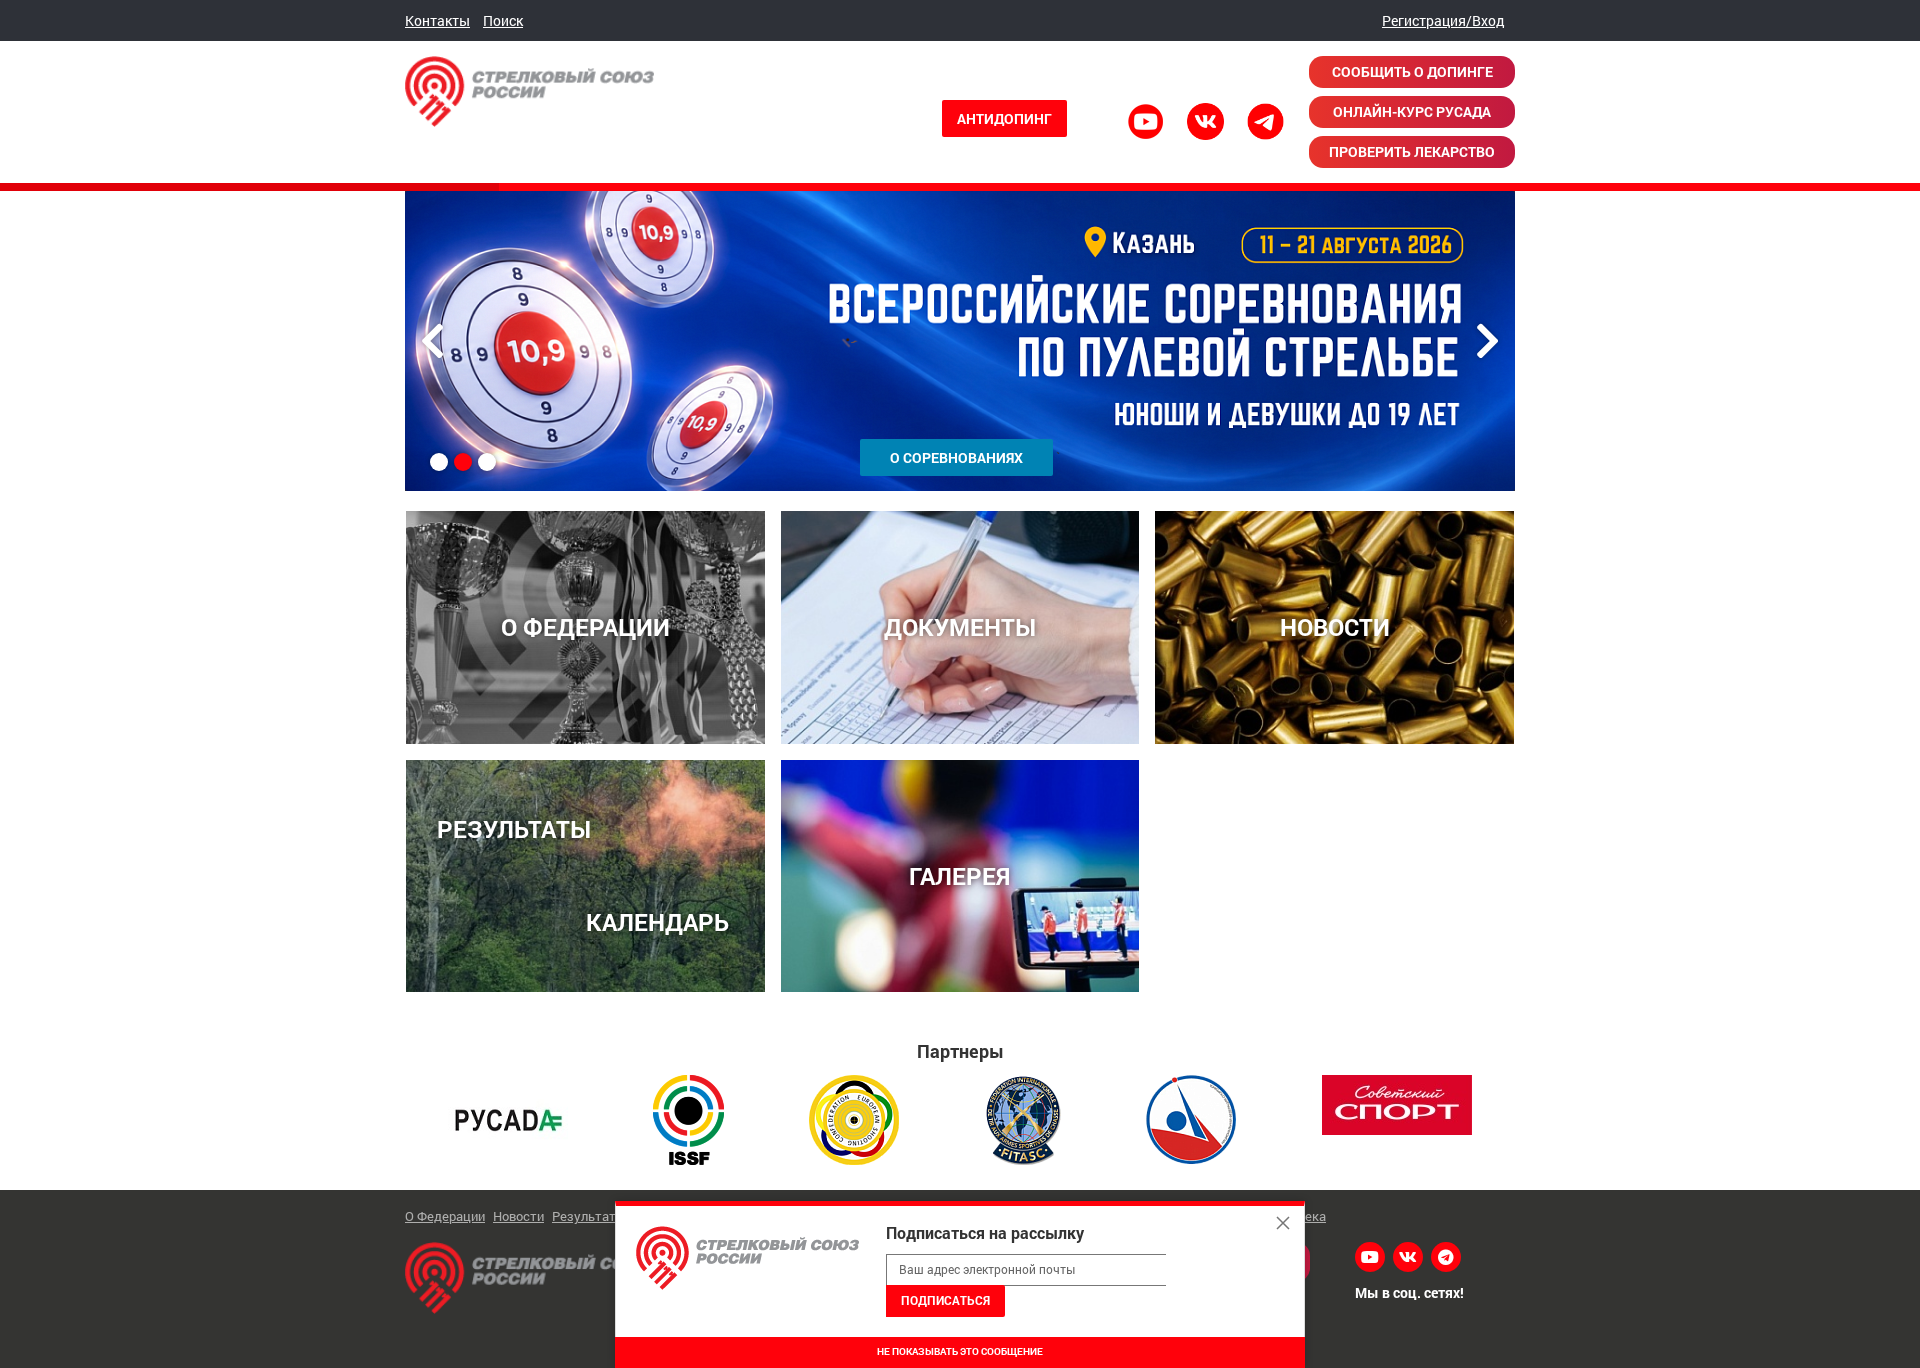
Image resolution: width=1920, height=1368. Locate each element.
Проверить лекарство (1412, 151)
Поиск (503, 20)
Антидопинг (1004, 118)
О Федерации (445, 1216)
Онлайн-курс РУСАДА (1412, 111)
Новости (518, 1216)
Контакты (437, 20)
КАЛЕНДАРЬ (657, 921)
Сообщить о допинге (1412, 71)
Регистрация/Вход (1443, 20)
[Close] (1283, 1223)
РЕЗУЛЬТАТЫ (514, 828)
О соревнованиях (956, 457)
